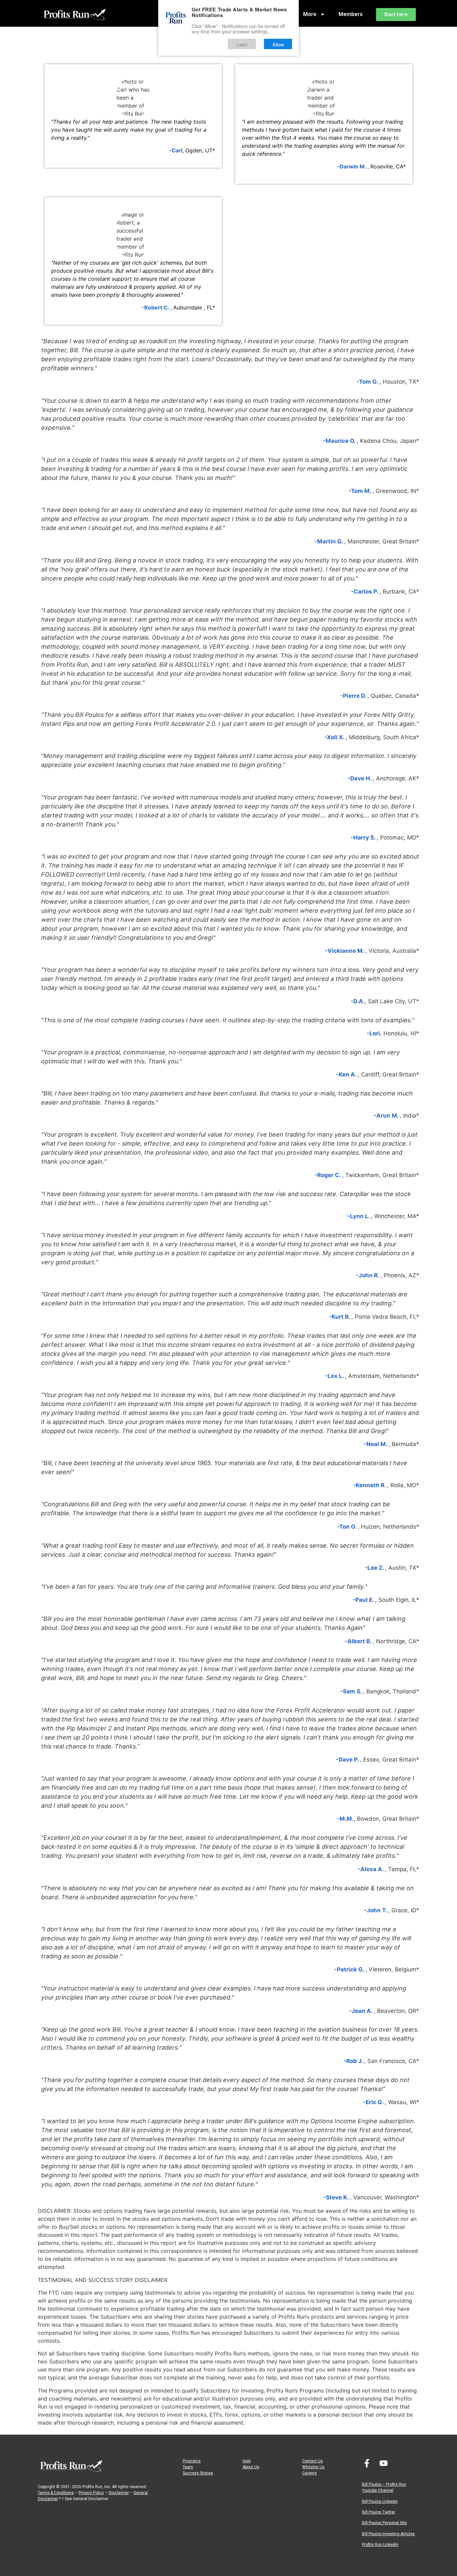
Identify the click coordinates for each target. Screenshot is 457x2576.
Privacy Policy (91, 2493)
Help (247, 2461)
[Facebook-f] (367, 2463)
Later (242, 44)
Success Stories (198, 2473)
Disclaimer (119, 2493)
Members (351, 14)
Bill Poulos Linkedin (380, 2501)
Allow (278, 44)
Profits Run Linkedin (380, 2545)
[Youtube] (384, 2463)
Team (188, 2467)
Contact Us (312, 2461)
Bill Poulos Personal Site (384, 2523)
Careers (309, 2473)
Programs (192, 2461)
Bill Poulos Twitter (379, 2512)
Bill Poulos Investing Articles (388, 2534)
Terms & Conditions (56, 2493)
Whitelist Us (313, 2467)
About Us (251, 2467)
